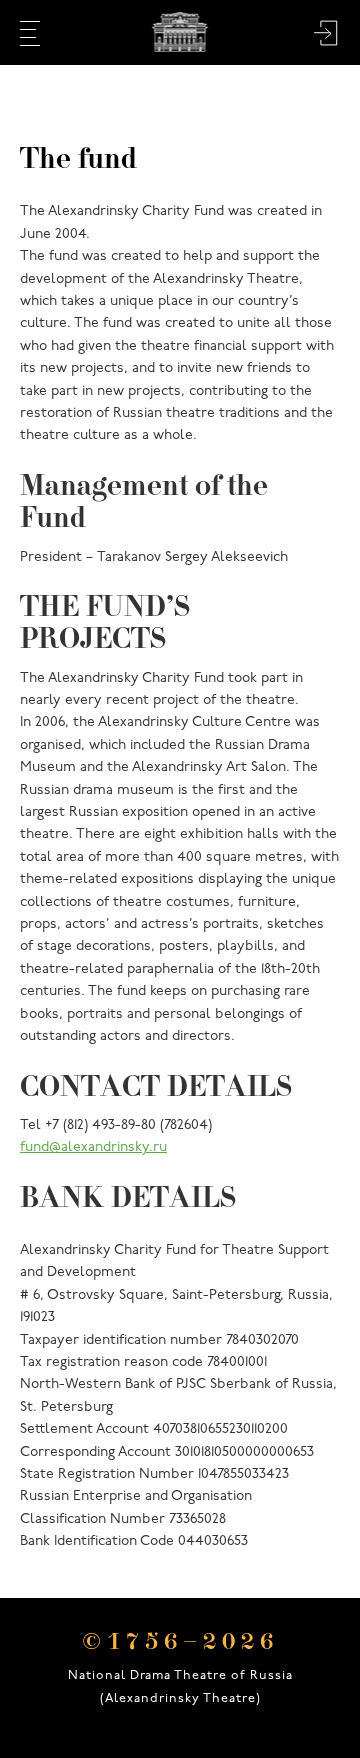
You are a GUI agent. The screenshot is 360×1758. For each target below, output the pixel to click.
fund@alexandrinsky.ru (93, 1147)
